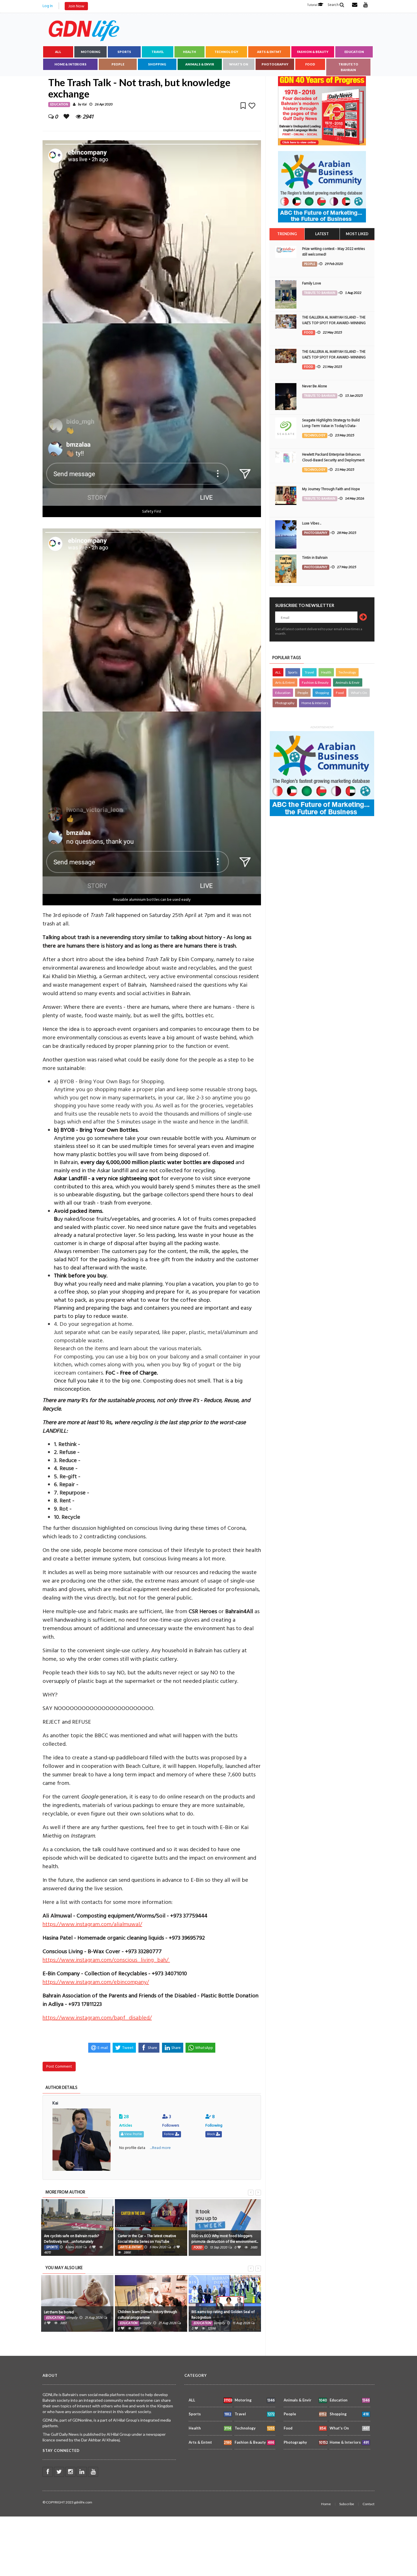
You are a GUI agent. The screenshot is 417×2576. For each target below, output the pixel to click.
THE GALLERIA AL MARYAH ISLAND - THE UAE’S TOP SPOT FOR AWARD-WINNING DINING (334, 323)
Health (189, 52)
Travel (158, 52)
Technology (226, 52)
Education (354, 52)
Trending (287, 234)
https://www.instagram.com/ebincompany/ (96, 1982)
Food (310, 64)
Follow (169, 2134)
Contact (368, 2504)
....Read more (160, 2148)
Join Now (76, 6)
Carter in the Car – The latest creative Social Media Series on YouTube (73, 2239)
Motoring (91, 52)
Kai (84, 104)
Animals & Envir (200, 64)
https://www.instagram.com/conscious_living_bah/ (106, 1960)
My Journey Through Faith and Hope (331, 489)
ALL (58, 52)
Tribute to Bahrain (348, 67)
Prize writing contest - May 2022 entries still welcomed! (333, 252)
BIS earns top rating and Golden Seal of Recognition (149, 2315)
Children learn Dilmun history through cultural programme (74, 2315)
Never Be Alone (315, 386)
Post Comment (59, 2066)
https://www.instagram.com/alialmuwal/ (92, 1924)
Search (334, 5)
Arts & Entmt (269, 52)
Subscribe (347, 2504)
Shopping (157, 64)
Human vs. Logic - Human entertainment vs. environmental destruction (223, 2239)
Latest (322, 234)
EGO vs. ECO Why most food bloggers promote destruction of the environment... (151, 2239)
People (118, 64)
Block (211, 2134)
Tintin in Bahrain (315, 558)
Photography (275, 64)
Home (326, 2504)
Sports (124, 52)
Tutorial (313, 5)
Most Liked (357, 234)
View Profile (133, 2134)
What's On (239, 64)
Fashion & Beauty (313, 52)
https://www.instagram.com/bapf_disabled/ (97, 2018)
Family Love (312, 283)
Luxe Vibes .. (312, 523)
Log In (48, 6)
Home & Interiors (70, 64)
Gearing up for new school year (217, 2312)
